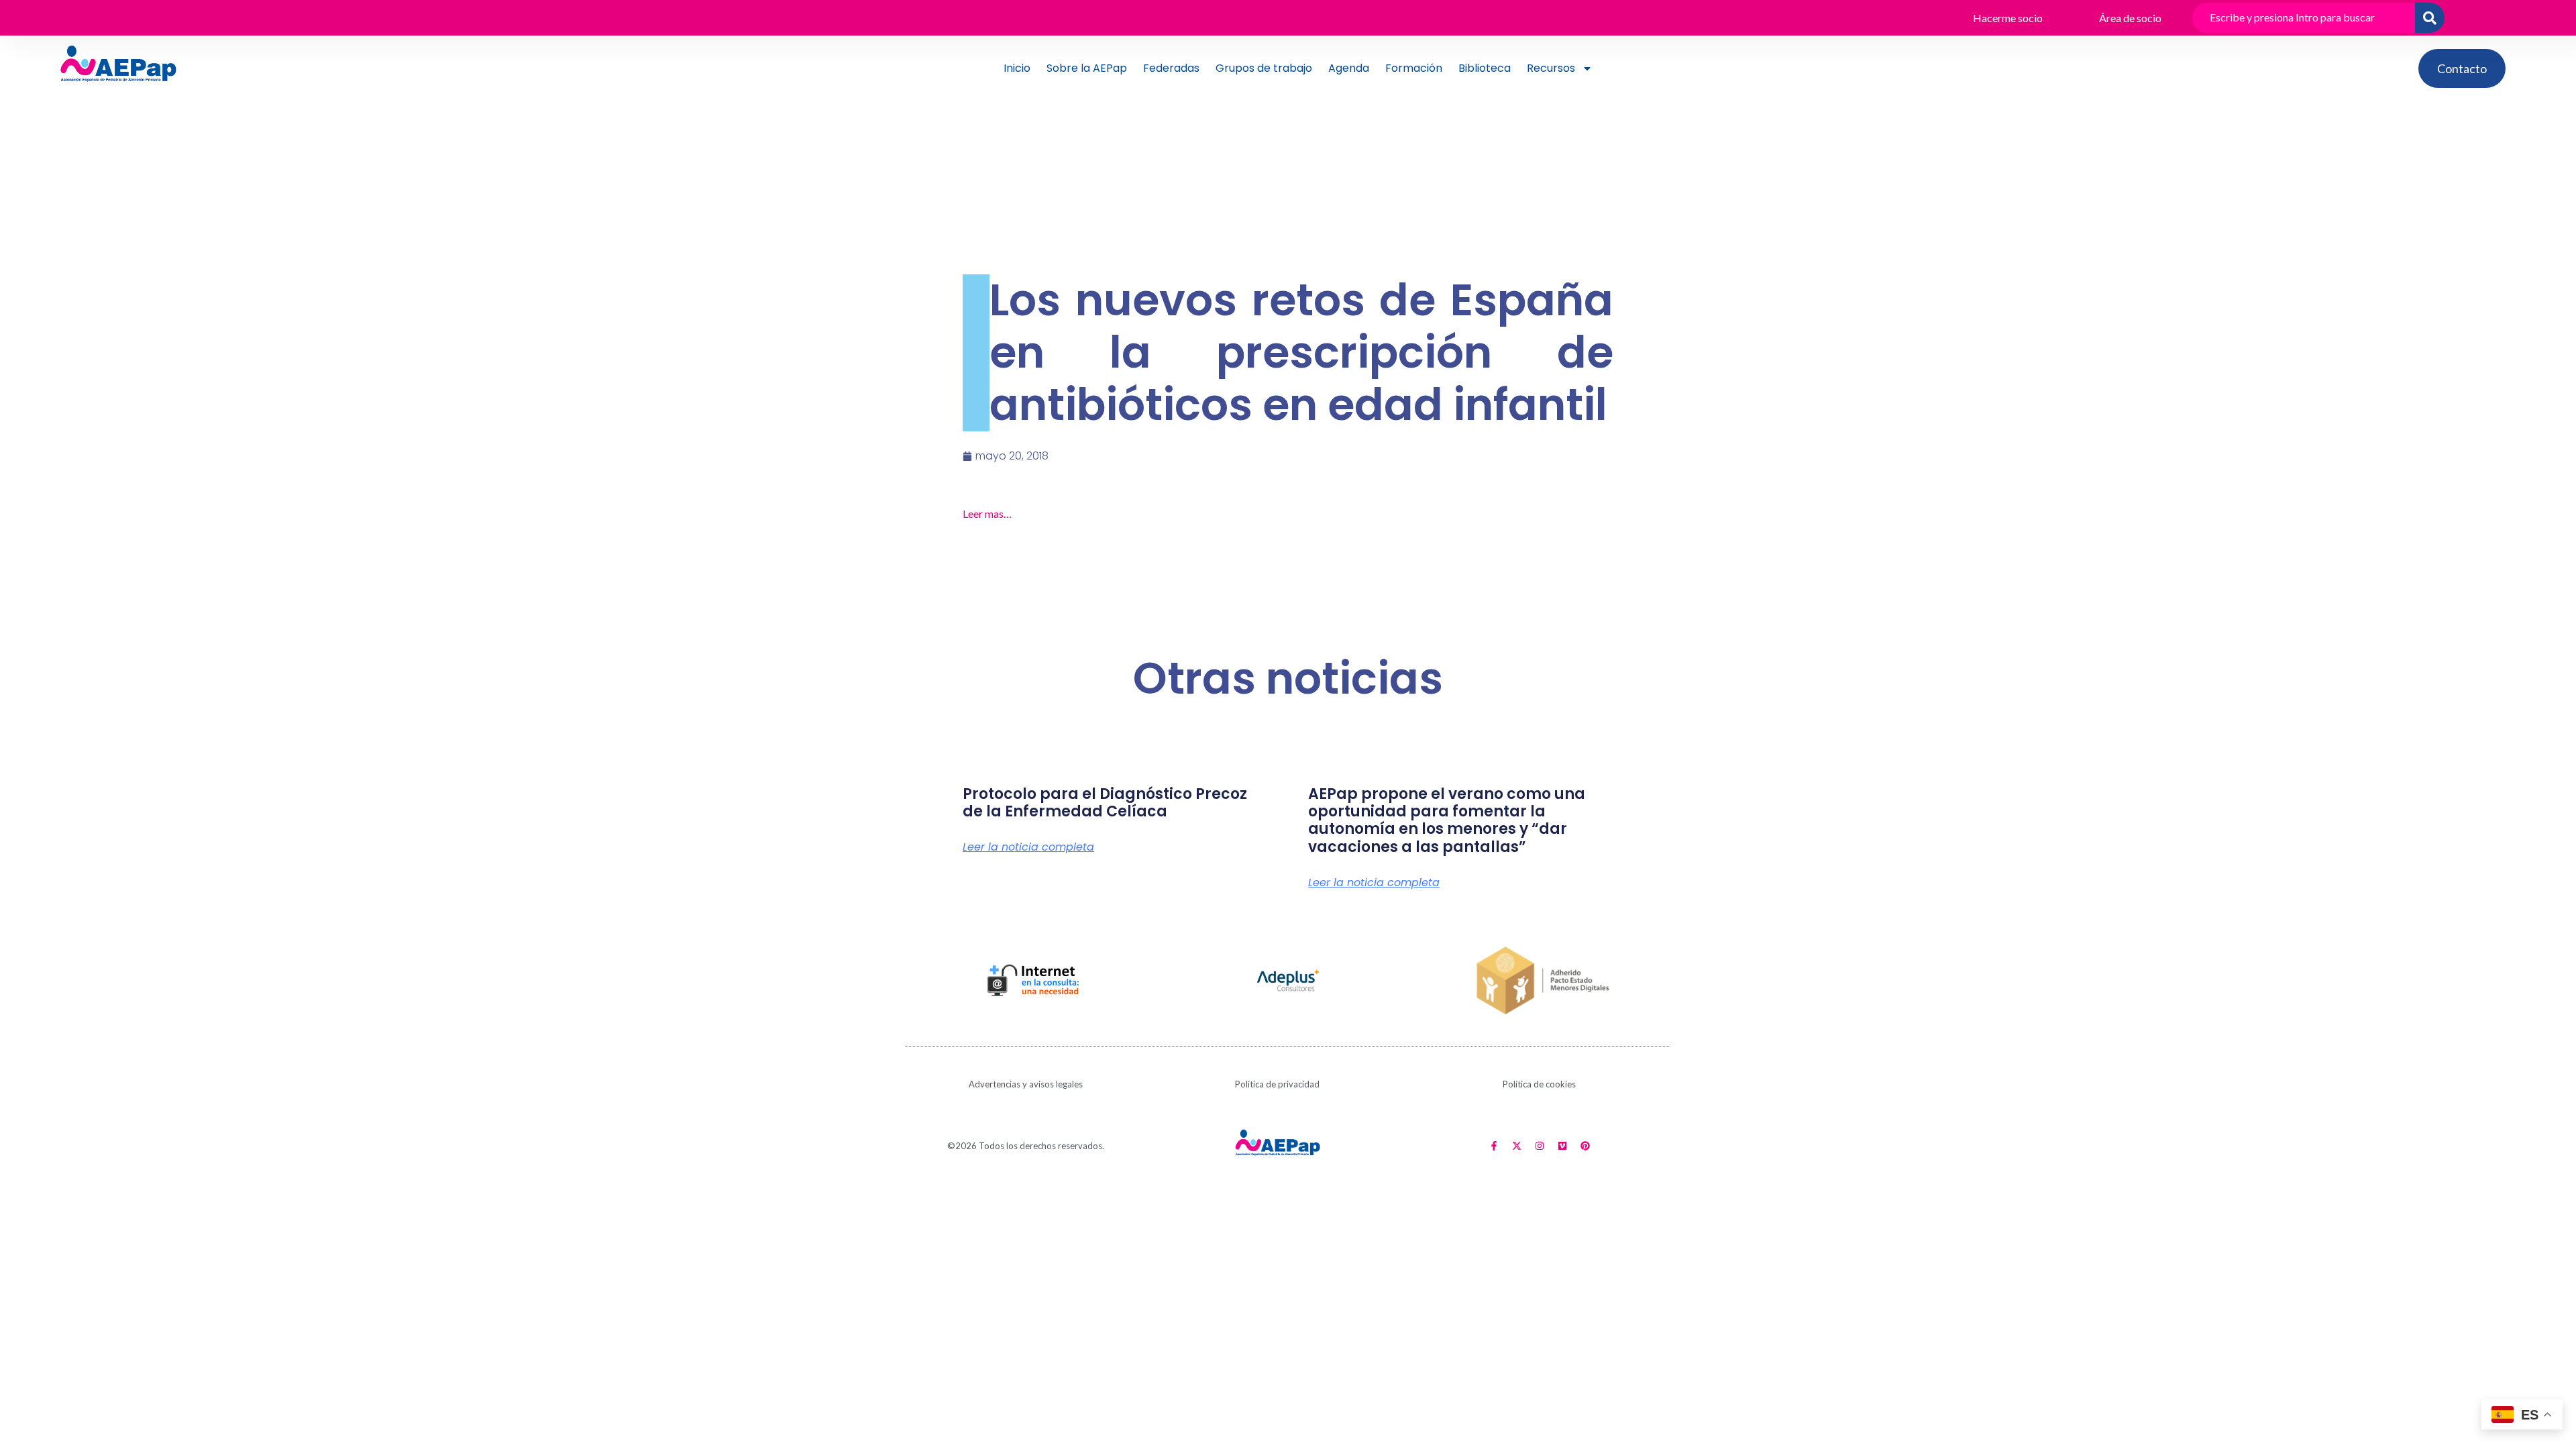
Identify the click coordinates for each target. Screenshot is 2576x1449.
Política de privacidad (1277, 1084)
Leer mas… (987, 514)
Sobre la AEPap (1087, 68)
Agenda (1349, 68)
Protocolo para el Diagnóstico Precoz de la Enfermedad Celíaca (1105, 803)
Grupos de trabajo (1264, 68)
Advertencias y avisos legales (1026, 1084)
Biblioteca (1485, 68)
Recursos (1551, 68)
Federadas (1171, 68)
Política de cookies (1539, 1084)
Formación (1414, 68)
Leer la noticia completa (1028, 847)
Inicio (1017, 68)
